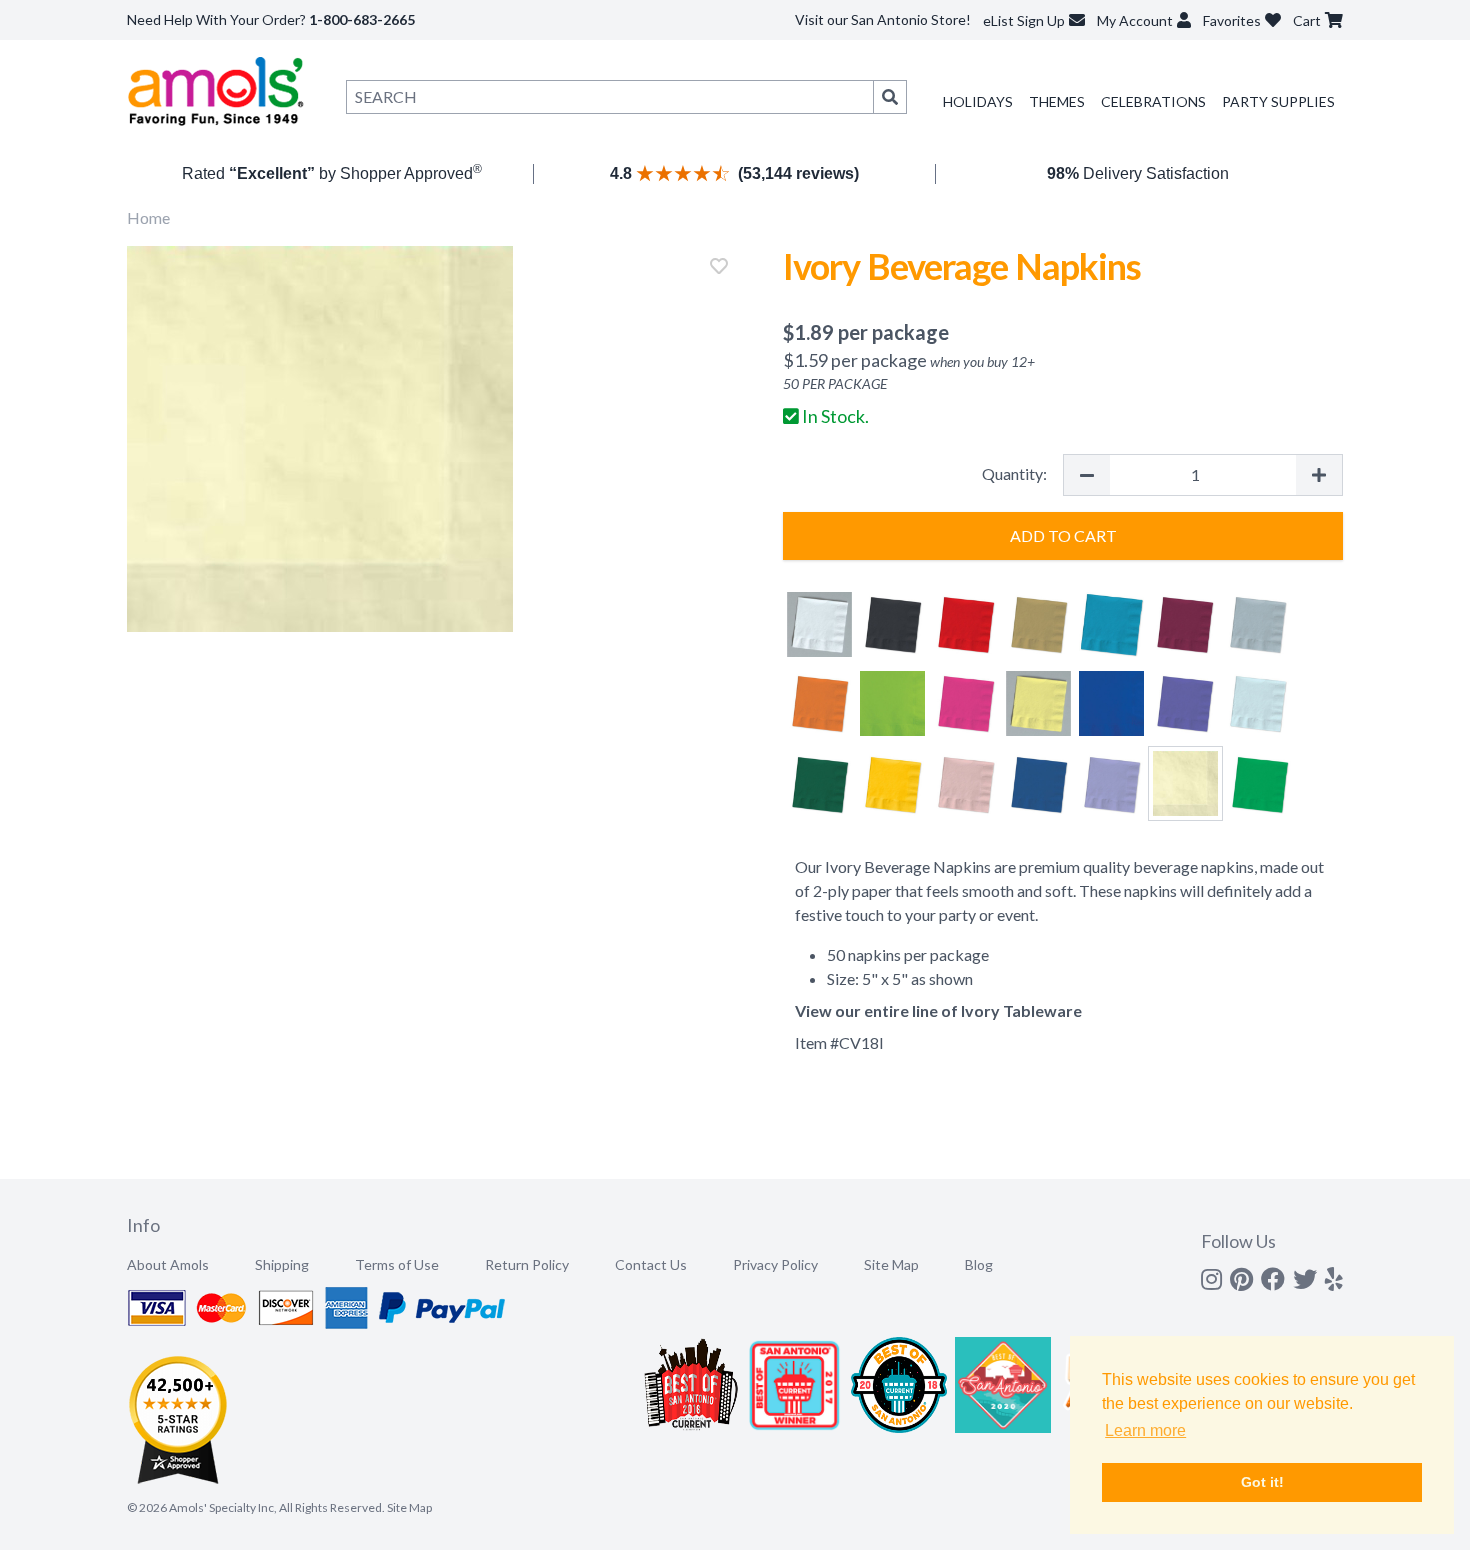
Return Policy (527, 1264)
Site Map (891, 1264)
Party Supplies (1278, 101)
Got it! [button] (1262, 1482)
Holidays (978, 101)
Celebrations (1153, 101)
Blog (979, 1264)
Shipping (282, 1264)
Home (148, 217)
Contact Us (651, 1264)
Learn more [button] (1145, 1430)
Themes (1057, 101)
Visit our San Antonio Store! (883, 19)
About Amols (168, 1264)
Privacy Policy (775, 1264)
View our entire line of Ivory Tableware (938, 1010)
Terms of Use (397, 1264)
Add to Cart (1063, 535)
